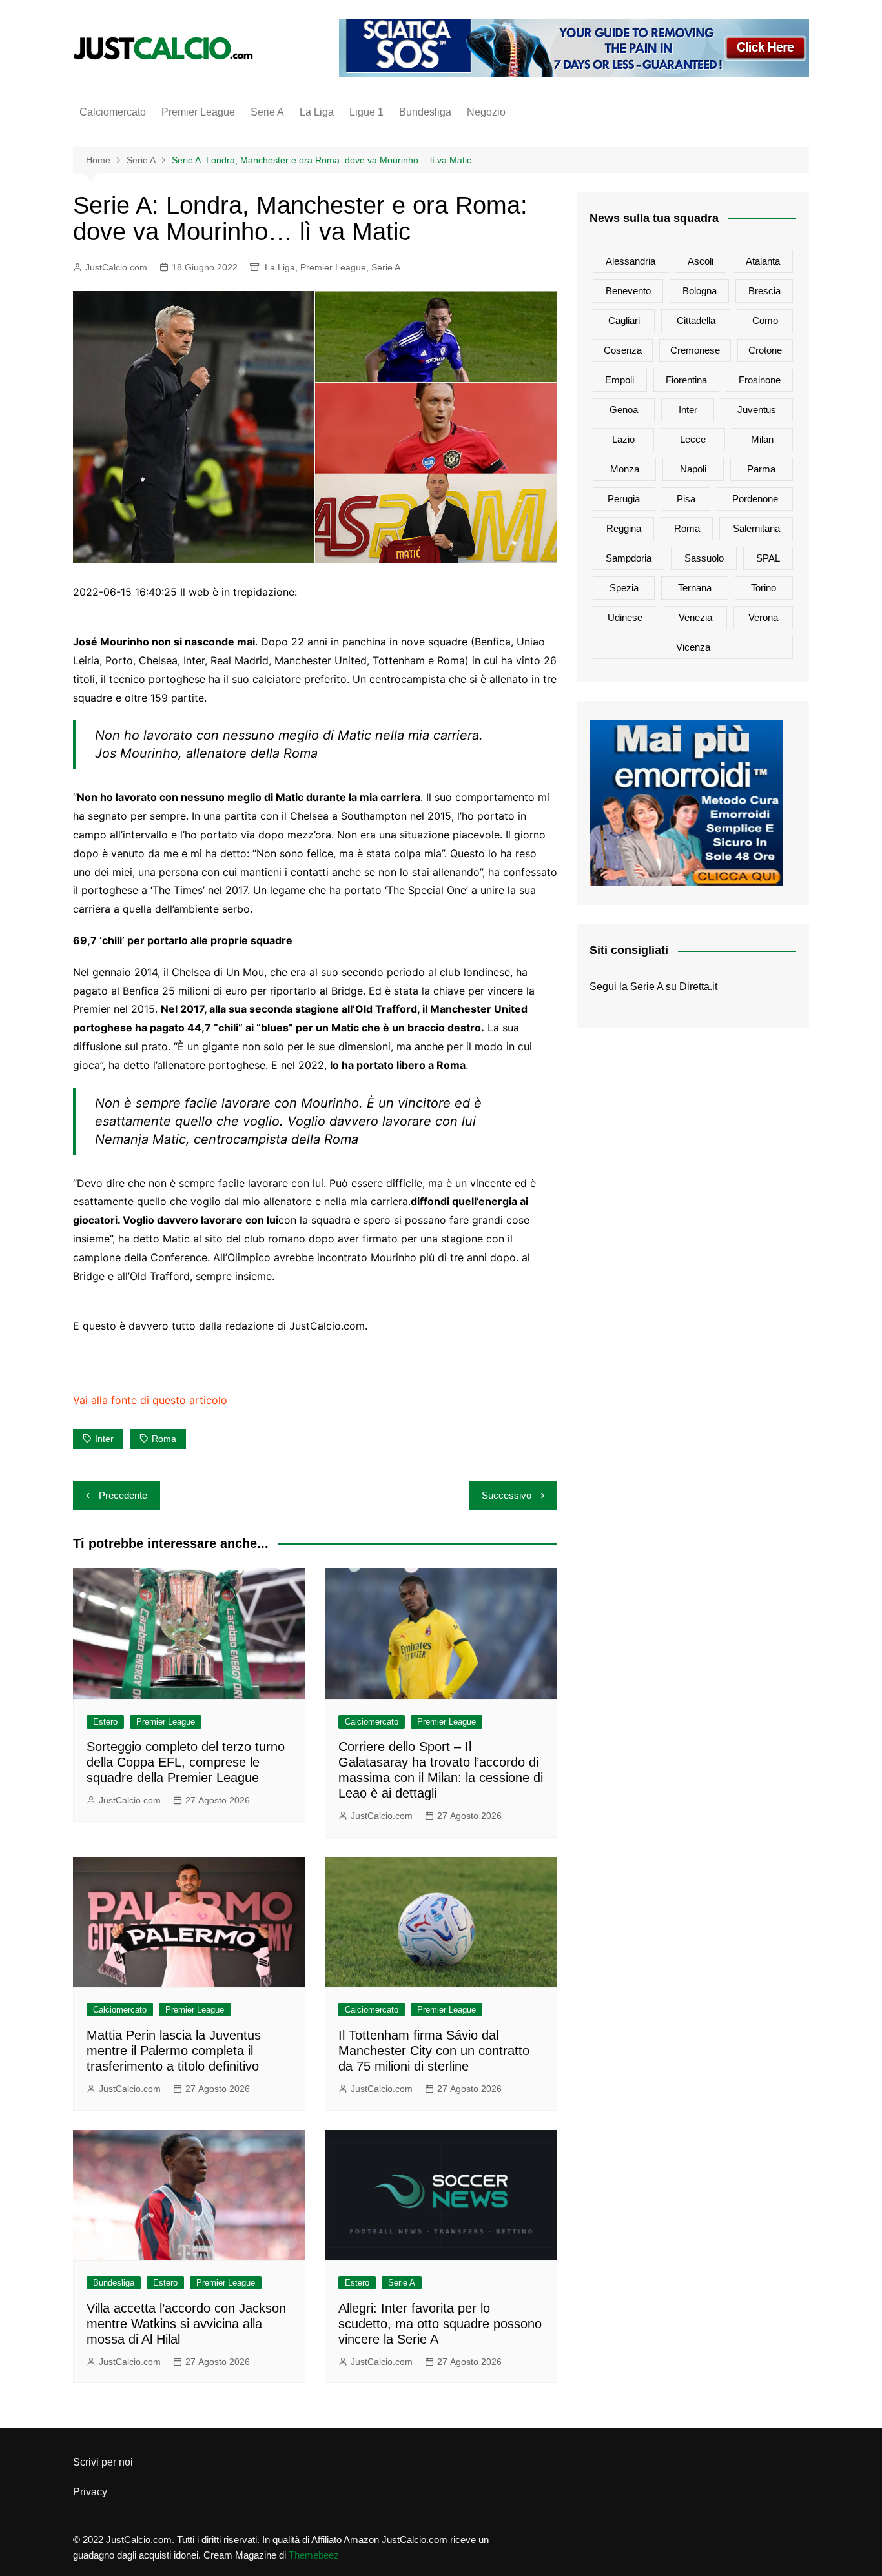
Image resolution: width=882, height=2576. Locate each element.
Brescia (764, 291)
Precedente (123, 1495)
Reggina (624, 528)
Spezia (624, 588)
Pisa (686, 499)
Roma (164, 1439)
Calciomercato (113, 112)
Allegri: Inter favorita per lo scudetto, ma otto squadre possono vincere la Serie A (440, 2324)
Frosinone (760, 380)
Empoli (620, 380)
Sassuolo (704, 558)
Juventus (757, 410)
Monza (625, 469)
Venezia (695, 617)
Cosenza (623, 350)
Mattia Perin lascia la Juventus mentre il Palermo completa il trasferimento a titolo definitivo (174, 2051)
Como (765, 320)
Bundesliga (425, 112)
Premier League (198, 112)
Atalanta (763, 261)
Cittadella (696, 320)
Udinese (625, 617)
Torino (764, 588)
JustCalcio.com (116, 267)
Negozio (486, 112)
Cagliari (624, 320)
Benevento (628, 291)
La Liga (317, 112)
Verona (763, 617)
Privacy (90, 2492)
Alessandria (631, 261)
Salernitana (756, 528)
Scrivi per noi (103, 2462)
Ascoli (701, 261)
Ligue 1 (366, 112)
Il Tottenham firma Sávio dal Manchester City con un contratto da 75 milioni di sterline (434, 2051)
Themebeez (314, 2555)
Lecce (693, 439)
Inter (104, 1439)
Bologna (700, 291)
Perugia (624, 499)
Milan (762, 439)
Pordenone (755, 499)
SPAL (768, 558)
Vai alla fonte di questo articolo (150, 1400)
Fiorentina (686, 380)
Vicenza (693, 647)
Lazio (623, 439)
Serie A (267, 112)
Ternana (695, 588)
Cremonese (695, 350)
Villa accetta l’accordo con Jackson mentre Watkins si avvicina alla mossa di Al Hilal (186, 2324)
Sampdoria (629, 558)
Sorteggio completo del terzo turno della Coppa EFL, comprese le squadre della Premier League (186, 1762)
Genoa (624, 410)
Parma (761, 469)
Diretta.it (698, 987)
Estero (105, 1722)
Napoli (693, 469)
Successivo (507, 1495)
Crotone (765, 350)
